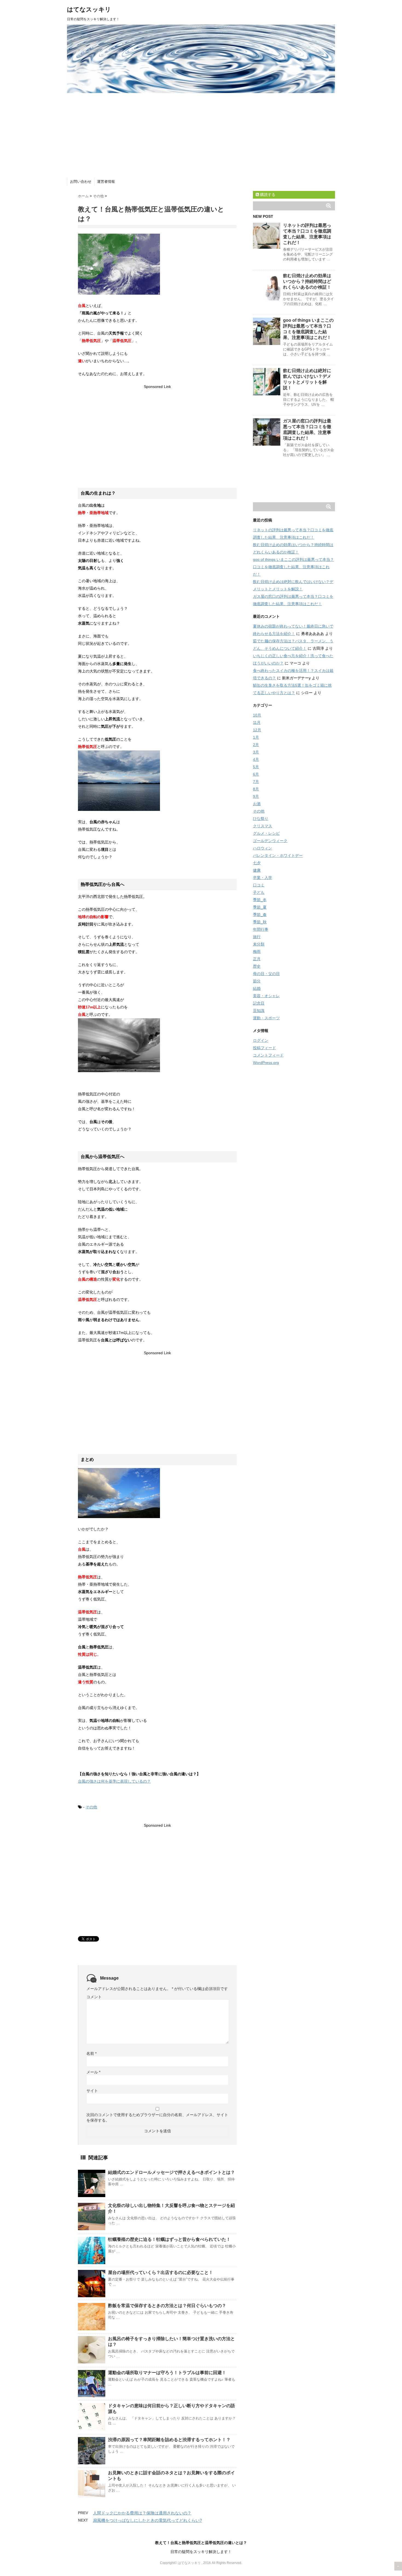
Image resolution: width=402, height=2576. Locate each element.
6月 (256, 774)
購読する (267, 195)
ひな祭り (261, 819)
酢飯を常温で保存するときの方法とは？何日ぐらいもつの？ (167, 2306)
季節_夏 (260, 907)
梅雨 (257, 952)
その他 (91, 1807)
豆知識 (259, 1011)
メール (93, 2072)
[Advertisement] (201, 134)
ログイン (261, 1040)
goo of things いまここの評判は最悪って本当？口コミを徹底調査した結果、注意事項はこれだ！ (293, 567)
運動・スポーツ (266, 1018)
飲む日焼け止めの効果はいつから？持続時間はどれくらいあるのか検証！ (307, 281)
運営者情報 (106, 182)
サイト (92, 2091)
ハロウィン (263, 848)
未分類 (259, 944)
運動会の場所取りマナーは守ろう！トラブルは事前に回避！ (167, 2373)
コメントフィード (268, 1055)
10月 (257, 715)
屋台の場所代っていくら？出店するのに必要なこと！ (161, 2272)
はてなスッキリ (89, 9)
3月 (256, 752)
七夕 (257, 863)
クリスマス (263, 826)
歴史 (257, 966)
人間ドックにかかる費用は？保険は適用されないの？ (142, 2513)
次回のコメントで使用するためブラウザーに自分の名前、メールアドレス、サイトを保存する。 (157, 2117)
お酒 (257, 804)
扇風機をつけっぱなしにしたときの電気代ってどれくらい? (147, 2520)
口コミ (259, 885)
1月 (256, 737)
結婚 (257, 988)
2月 (256, 745)
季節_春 (260, 915)
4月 (256, 759)
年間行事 (261, 929)
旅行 (257, 937)
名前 (91, 2053)
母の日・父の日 (266, 974)
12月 (257, 730)
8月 (256, 789)
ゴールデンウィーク (270, 841)
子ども (259, 892)
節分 (257, 981)
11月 (257, 723)
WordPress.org (266, 1063)
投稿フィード (264, 1048)
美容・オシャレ (266, 996)
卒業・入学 (263, 878)
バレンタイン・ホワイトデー (278, 855)
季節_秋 (260, 922)
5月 (256, 767)
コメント (94, 1997)
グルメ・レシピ (266, 833)
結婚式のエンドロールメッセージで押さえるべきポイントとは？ (171, 2172)
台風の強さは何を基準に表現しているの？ (114, 1781)
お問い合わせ (81, 182)
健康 (257, 870)
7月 (256, 782)
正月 (257, 959)
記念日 (259, 1003)
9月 (256, 796)
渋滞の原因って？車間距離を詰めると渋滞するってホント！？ (169, 2440)
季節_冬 (260, 900)
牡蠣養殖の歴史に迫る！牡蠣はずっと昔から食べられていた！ (169, 2239)
